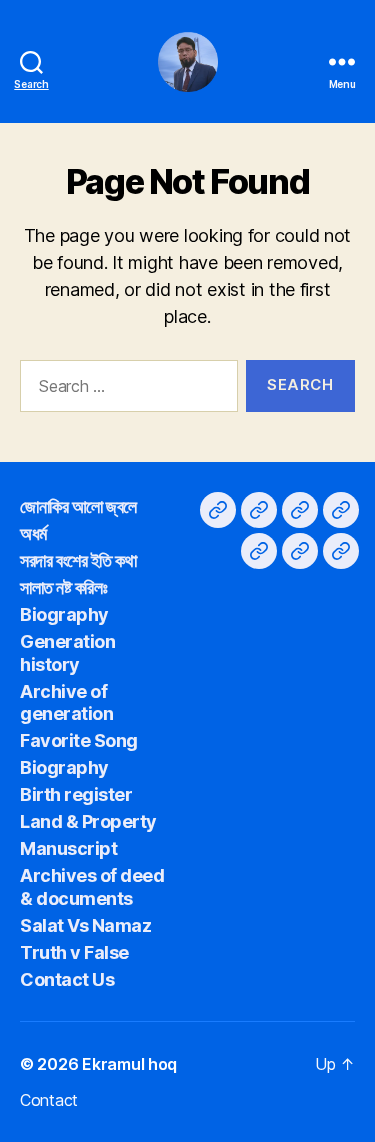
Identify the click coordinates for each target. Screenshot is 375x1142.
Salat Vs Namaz (85, 925)
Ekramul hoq (129, 1064)
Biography (64, 614)
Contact (49, 1100)
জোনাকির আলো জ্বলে (78, 506)
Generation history (67, 653)
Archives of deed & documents (92, 887)
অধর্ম (33, 533)
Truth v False (74, 952)
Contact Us (67, 979)
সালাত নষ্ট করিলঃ (63, 587)
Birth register (76, 794)
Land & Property (88, 821)
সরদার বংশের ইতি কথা (78, 560)
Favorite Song (79, 740)
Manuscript (68, 848)
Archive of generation (66, 703)
